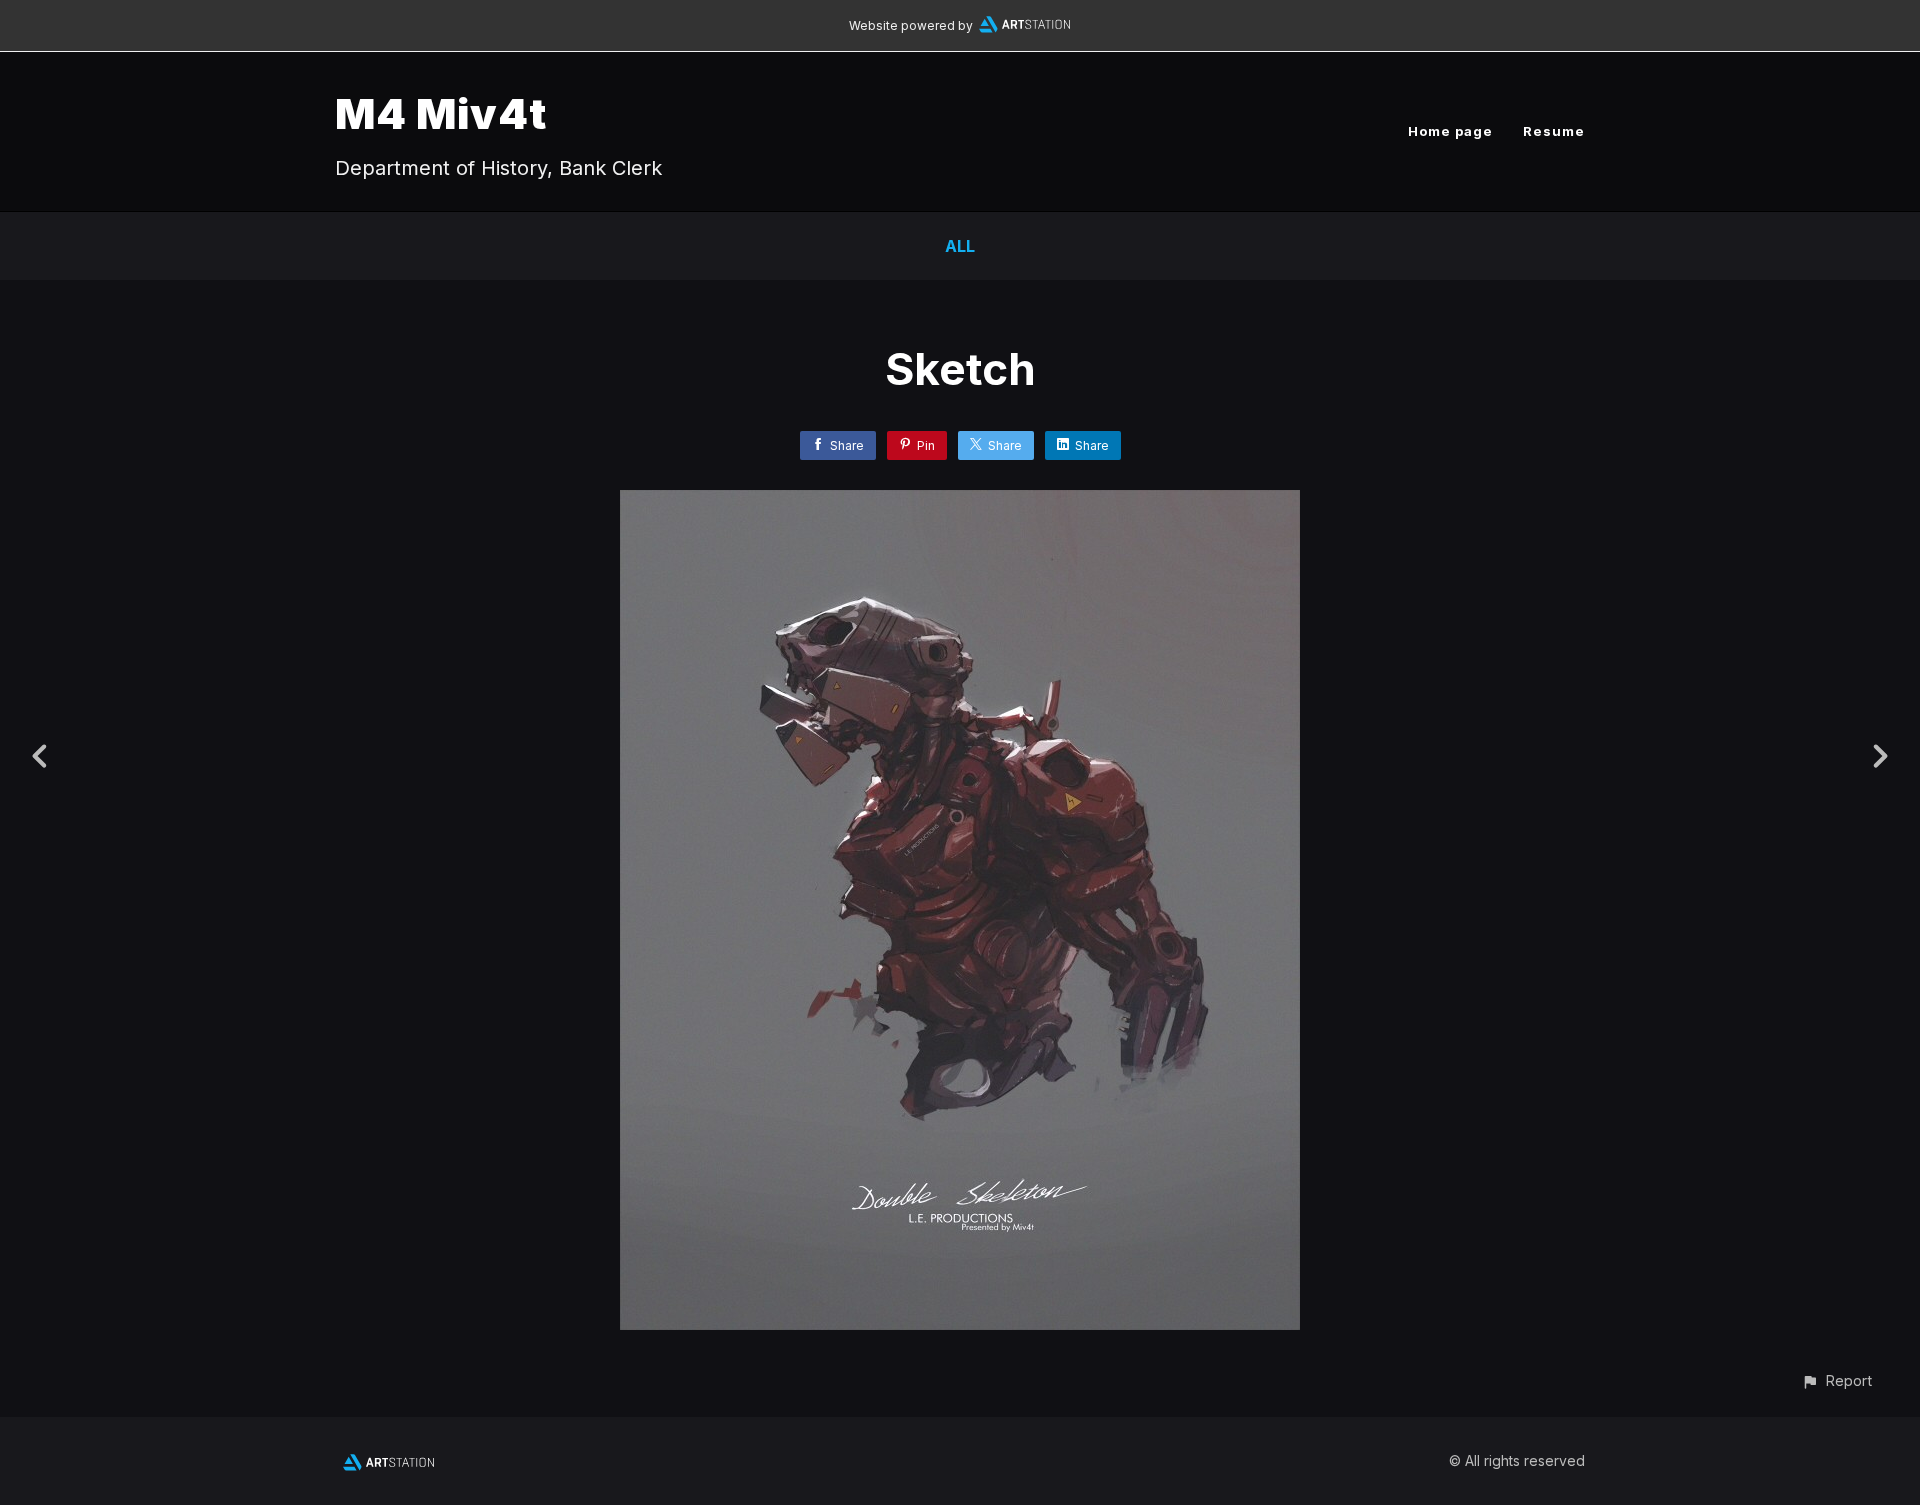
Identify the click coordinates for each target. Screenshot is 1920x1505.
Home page (1450, 131)
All (960, 246)
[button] (1836, 1380)
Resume (1554, 131)
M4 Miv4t (441, 113)
